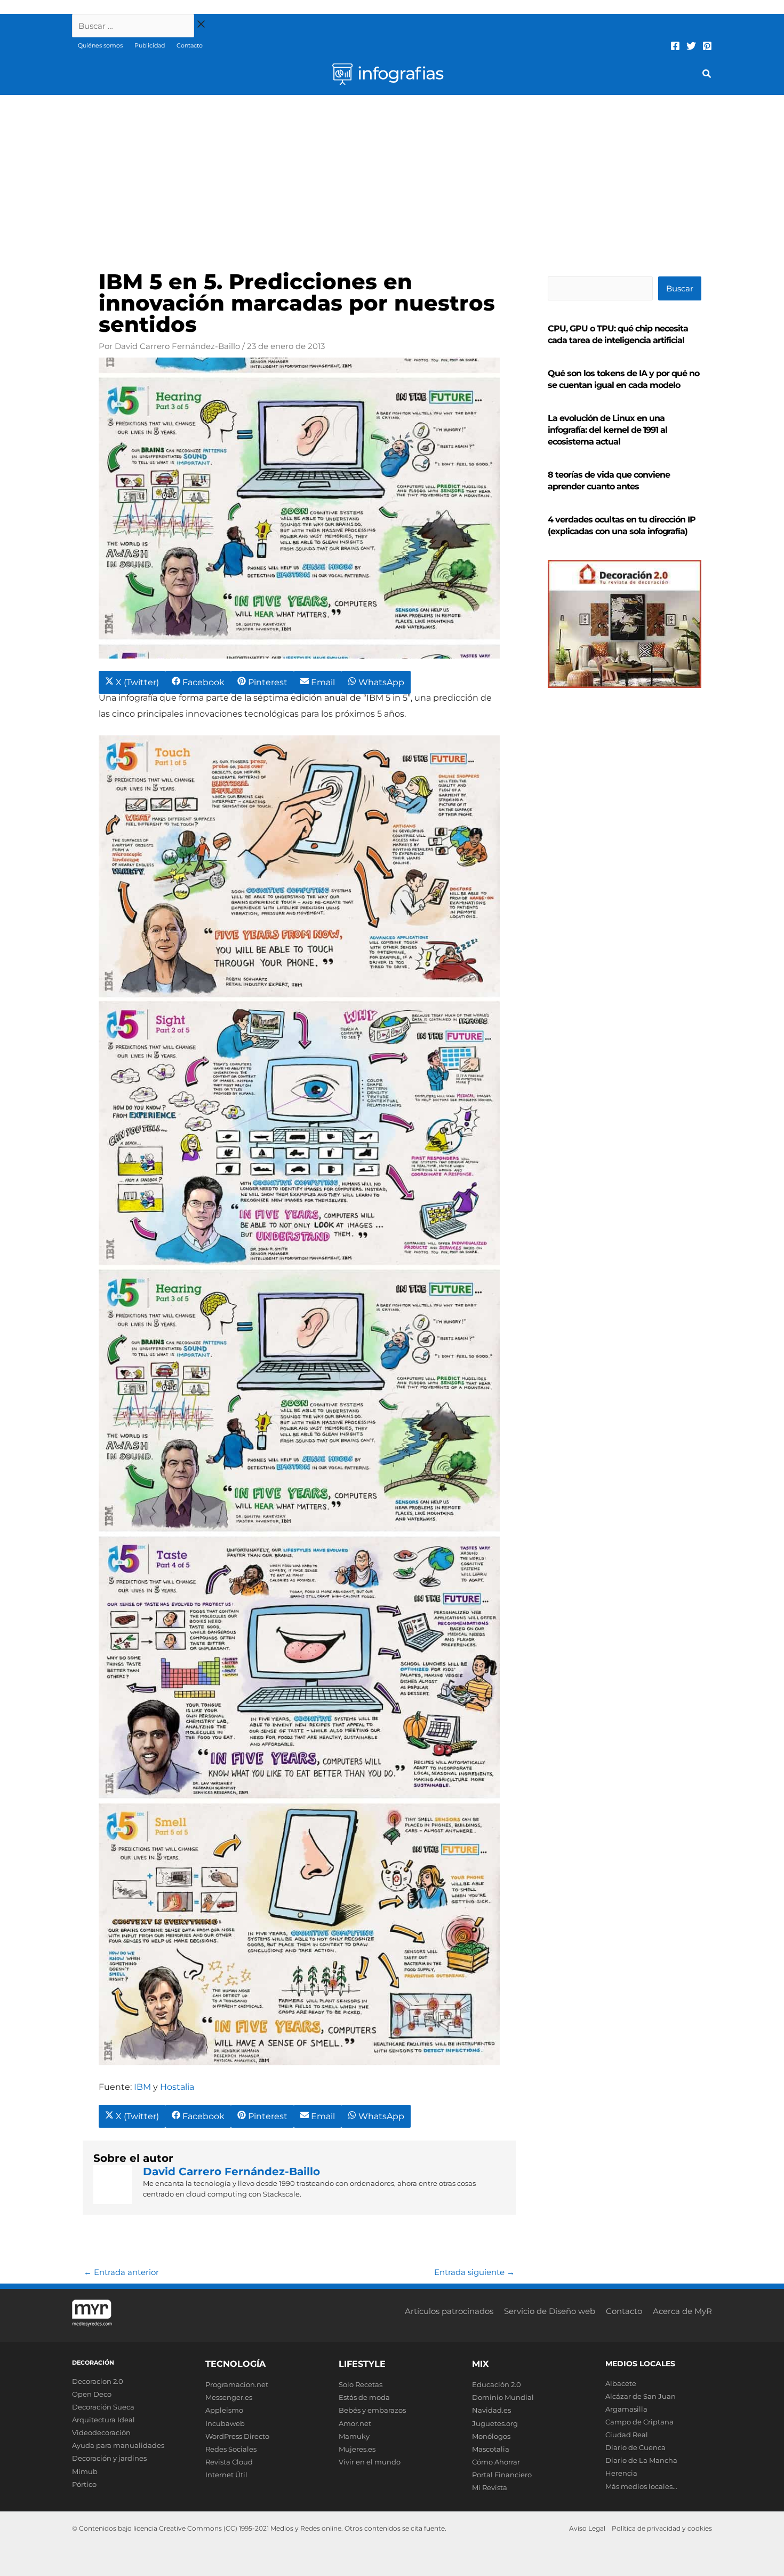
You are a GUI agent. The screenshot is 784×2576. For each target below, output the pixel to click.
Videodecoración (101, 2432)
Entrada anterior (121, 2272)
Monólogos (491, 2436)
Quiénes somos (100, 45)
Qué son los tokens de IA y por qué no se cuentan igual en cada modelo (623, 379)
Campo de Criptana (639, 2422)
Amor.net (355, 2423)
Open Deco (92, 2394)
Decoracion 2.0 (98, 2381)
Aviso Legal (587, 2528)
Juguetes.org (495, 2423)
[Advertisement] (392, 175)
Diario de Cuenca (635, 2447)
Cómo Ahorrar (496, 2462)
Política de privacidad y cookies (662, 2528)
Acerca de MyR (682, 2311)
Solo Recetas (361, 2384)
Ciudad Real (627, 2435)
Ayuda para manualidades (118, 2445)
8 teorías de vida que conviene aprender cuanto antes (609, 481)
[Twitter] (691, 46)
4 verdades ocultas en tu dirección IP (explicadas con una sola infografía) (622, 525)
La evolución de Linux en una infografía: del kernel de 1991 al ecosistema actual (607, 430)
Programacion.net (237, 2384)
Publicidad (150, 45)
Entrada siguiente (474, 2272)
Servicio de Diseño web (550, 2311)
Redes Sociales (231, 2449)
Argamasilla (626, 2409)
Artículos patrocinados (449, 2311)
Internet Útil (226, 2475)
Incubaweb (225, 2423)
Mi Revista (490, 2487)
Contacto (190, 45)
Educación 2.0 (497, 2384)
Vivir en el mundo (370, 2462)
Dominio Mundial (503, 2397)
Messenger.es (229, 2397)
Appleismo (224, 2410)
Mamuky (354, 2436)
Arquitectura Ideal (103, 2420)
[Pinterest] (707, 46)
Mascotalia (491, 2449)
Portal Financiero (502, 2475)
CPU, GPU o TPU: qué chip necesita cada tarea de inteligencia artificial (618, 334)
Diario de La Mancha (641, 2460)
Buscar (680, 288)
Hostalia (177, 2087)
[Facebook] (675, 46)
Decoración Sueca (103, 2407)
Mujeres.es (357, 2449)
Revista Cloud (229, 2462)
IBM (142, 2087)
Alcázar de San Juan (641, 2396)
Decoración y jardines (109, 2458)
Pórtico (84, 2484)
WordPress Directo (237, 2436)
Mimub (85, 2471)
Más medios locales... (641, 2486)
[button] (707, 75)
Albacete (621, 2383)
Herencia (621, 2473)
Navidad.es (491, 2410)
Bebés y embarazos (372, 2410)
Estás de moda (364, 2397)
